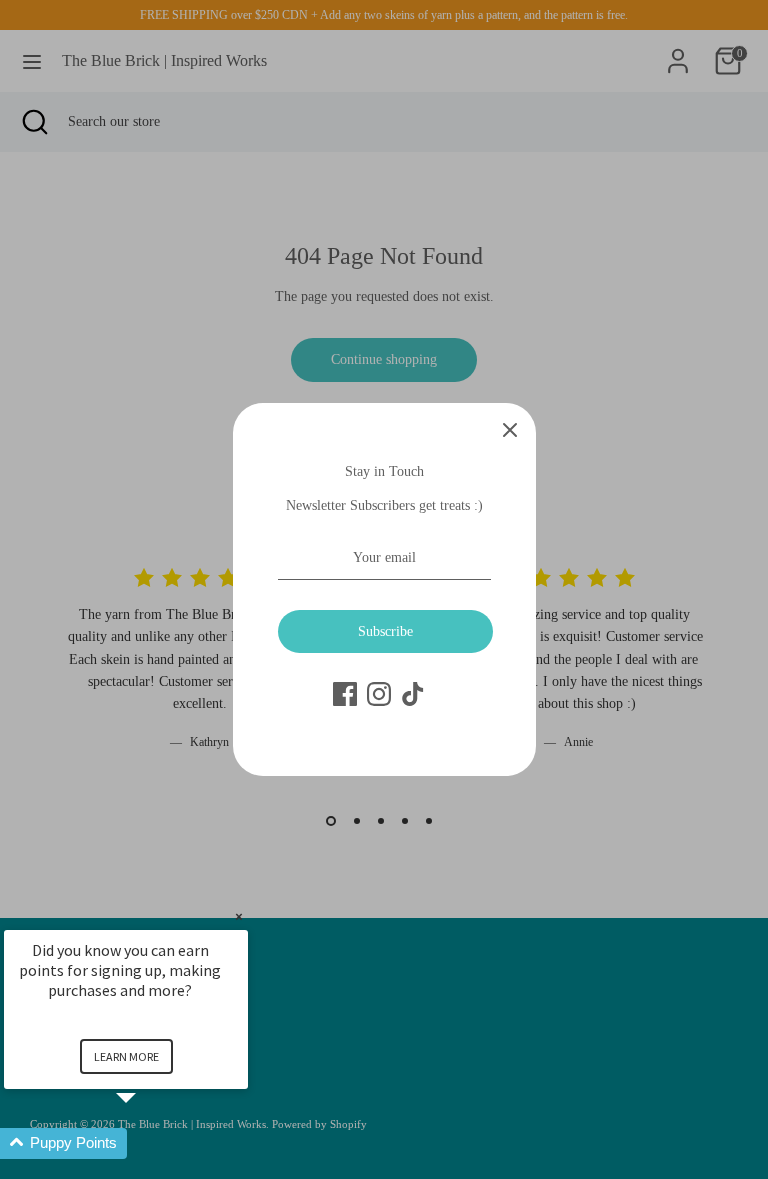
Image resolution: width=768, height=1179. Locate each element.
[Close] (510, 429)
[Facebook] (345, 694)
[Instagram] (379, 694)
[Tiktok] (413, 694)
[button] (150, 1143)
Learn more (126, 1056)
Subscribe (385, 631)
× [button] (239, 916)
